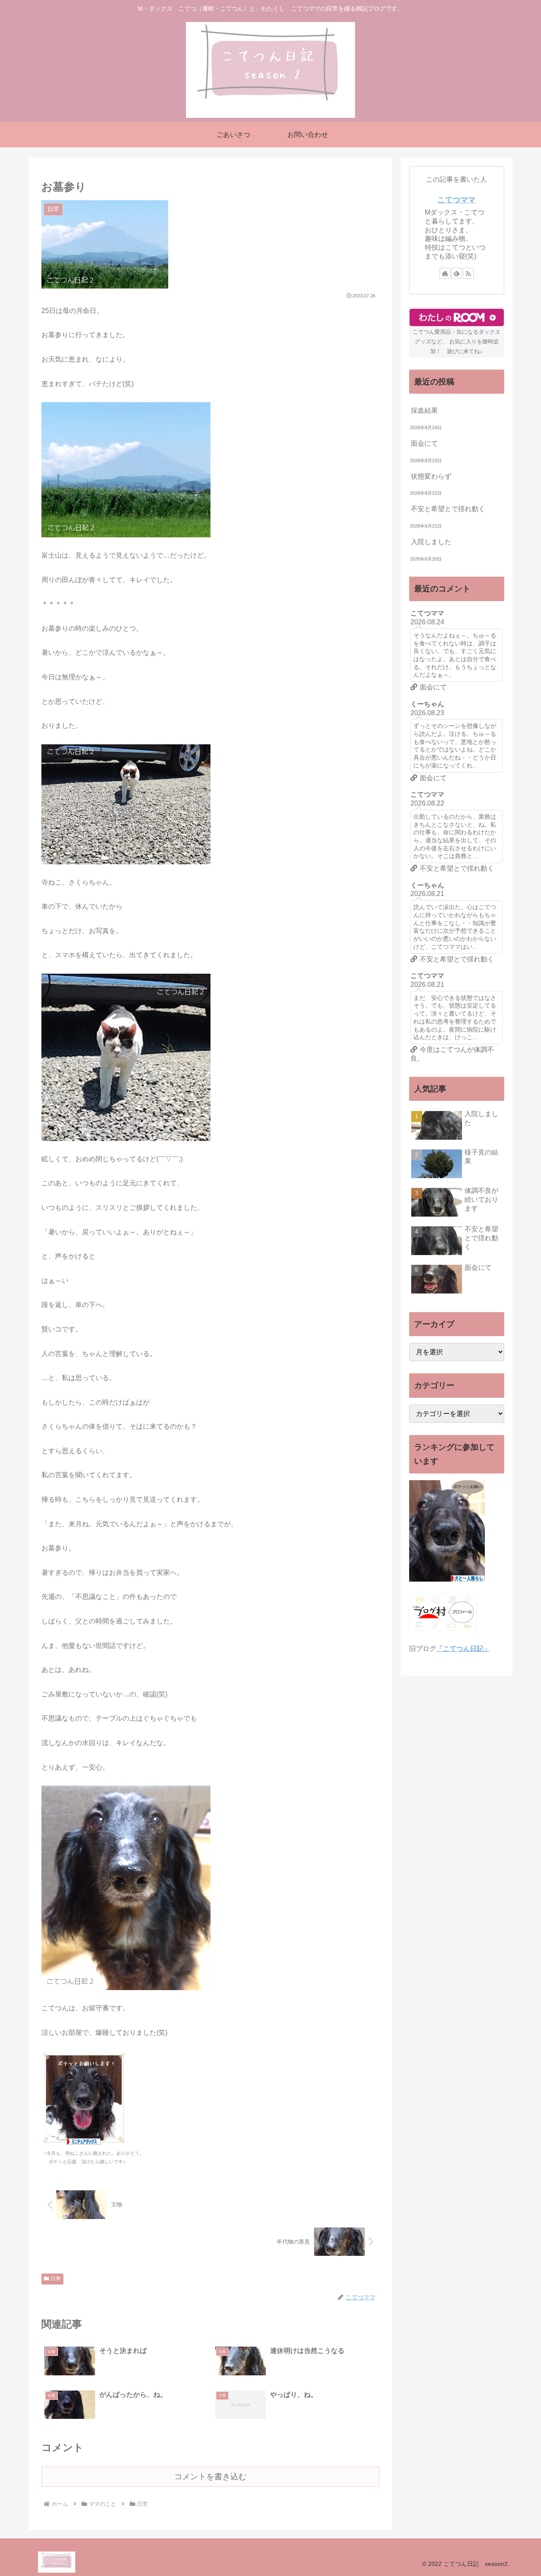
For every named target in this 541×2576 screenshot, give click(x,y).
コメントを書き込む (210, 2477)
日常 (56, 2279)
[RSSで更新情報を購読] (468, 273)
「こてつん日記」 (463, 1649)
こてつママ (456, 200)
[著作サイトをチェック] (445, 273)
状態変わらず (431, 476)
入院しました (431, 542)
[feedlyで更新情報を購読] (456, 273)
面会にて (424, 443)
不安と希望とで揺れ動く (448, 509)
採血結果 (424, 410)
